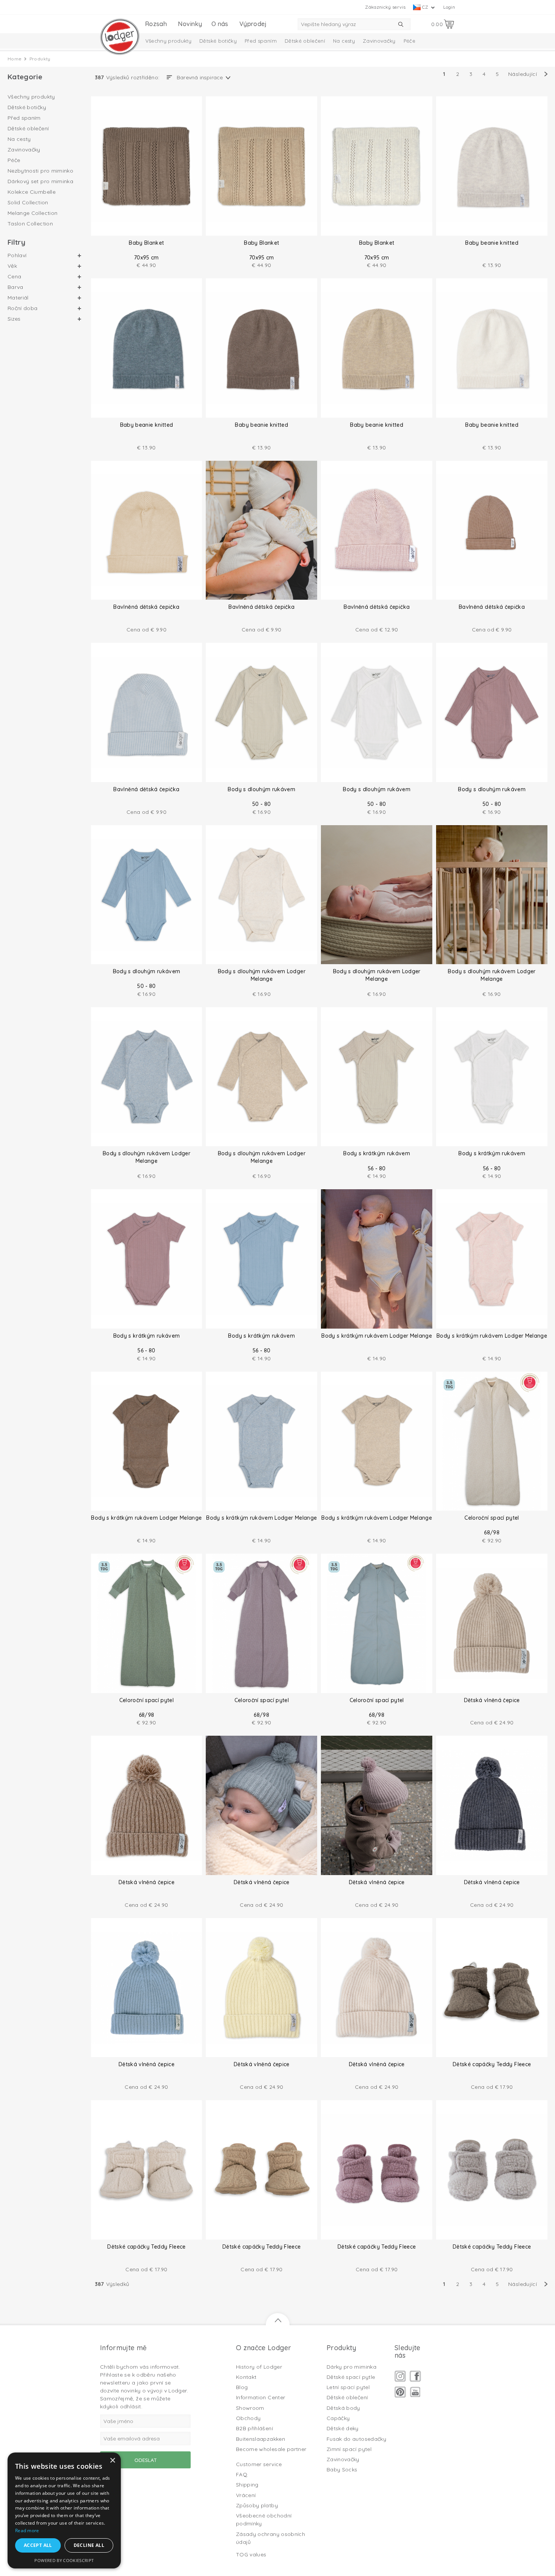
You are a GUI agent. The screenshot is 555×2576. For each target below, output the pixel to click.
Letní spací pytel (348, 2387)
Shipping (247, 2485)
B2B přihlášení (254, 2428)
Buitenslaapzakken (261, 2439)
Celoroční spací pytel (492, 1518)
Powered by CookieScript (64, 2560)
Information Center (261, 2397)
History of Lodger (259, 2367)
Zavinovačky (379, 41)
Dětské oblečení (305, 41)
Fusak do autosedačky (356, 2439)
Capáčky (338, 2418)
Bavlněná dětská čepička (146, 607)
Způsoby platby (257, 2505)
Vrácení (246, 2495)
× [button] (112, 2461)
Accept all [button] (38, 2545)
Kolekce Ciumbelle (32, 192)
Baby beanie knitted (492, 243)
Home (15, 59)
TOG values (251, 2554)
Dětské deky (343, 2428)
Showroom (250, 2408)
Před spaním (261, 41)
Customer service (259, 2464)
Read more (27, 2530)
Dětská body (343, 2408)
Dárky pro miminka (351, 2367)
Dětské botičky (218, 41)
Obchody (248, 2418)
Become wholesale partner (271, 2449)
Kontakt (246, 2377)
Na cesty (344, 41)
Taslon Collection (30, 224)
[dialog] (64, 2510)
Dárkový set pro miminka (40, 181)
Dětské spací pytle (351, 2377)
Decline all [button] (89, 2545)
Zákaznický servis (385, 7)
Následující (523, 74)
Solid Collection (28, 202)
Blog (242, 2387)
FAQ (242, 2474)
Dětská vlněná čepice (492, 1700)
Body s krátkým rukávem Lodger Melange (377, 1336)
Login (449, 7)
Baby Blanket (146, 243)
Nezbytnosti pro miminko (40, 171)
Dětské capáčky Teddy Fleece (492, 2064)
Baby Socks (342, 2470)
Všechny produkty (169, 41)
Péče (409, 41)
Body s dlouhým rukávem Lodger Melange (262, 975)
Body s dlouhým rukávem (261, 789)
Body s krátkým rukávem (377, 1153)
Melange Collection (32, 213)
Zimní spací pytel (349, 2449)
